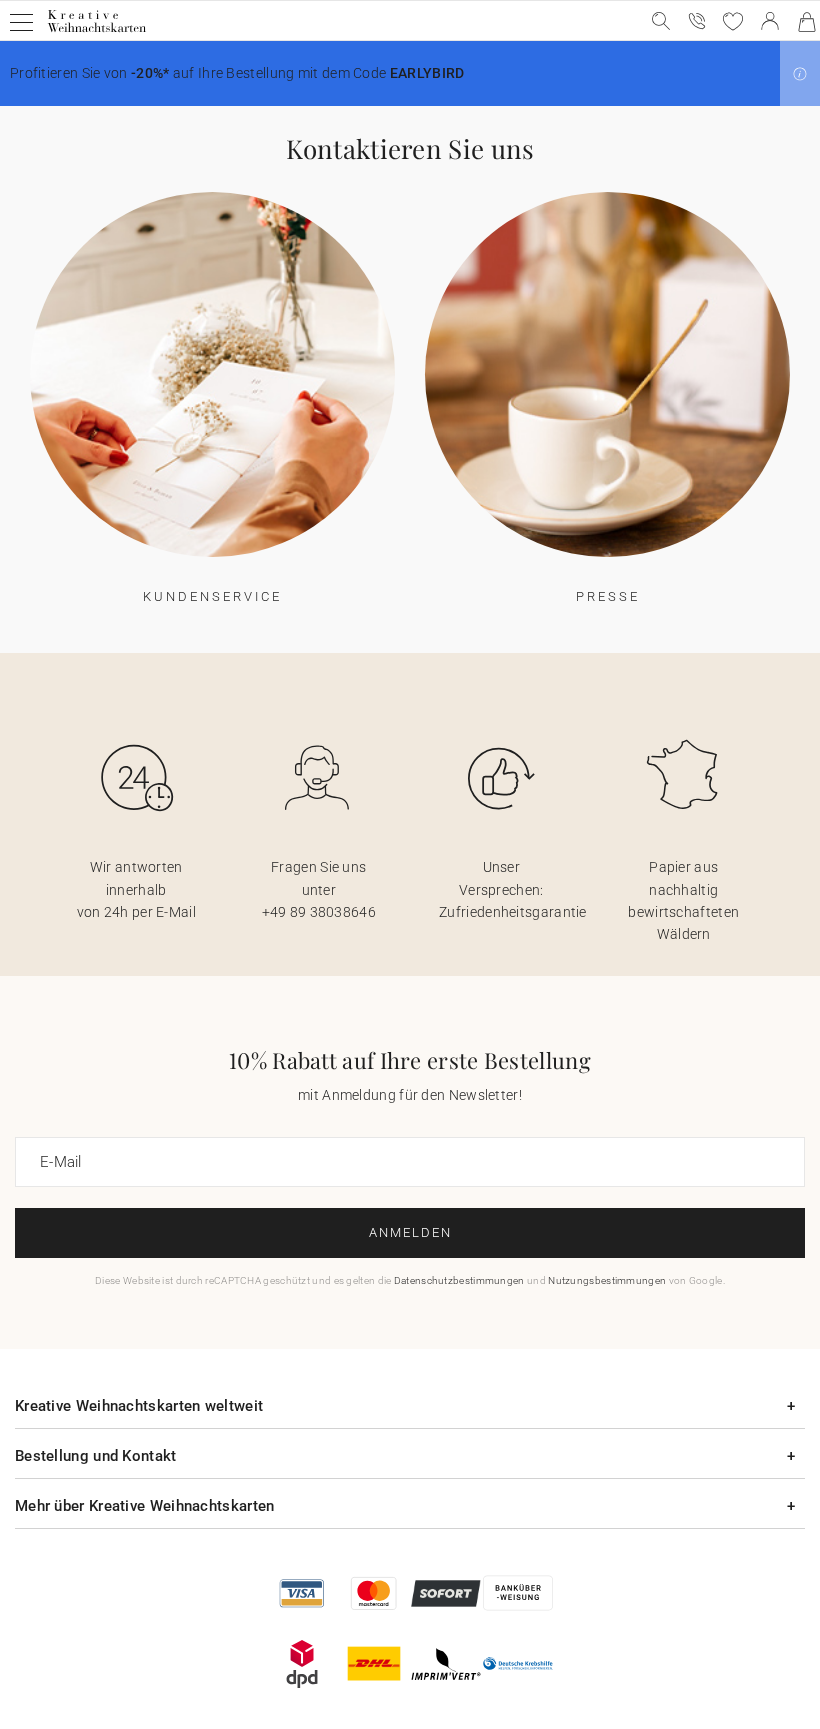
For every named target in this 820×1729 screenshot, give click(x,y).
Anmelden (410, 1232)
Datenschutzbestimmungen (459, 1280)
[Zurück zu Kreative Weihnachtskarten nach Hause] (96, 31)
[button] (800, 74)
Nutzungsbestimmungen (607, 1280)
